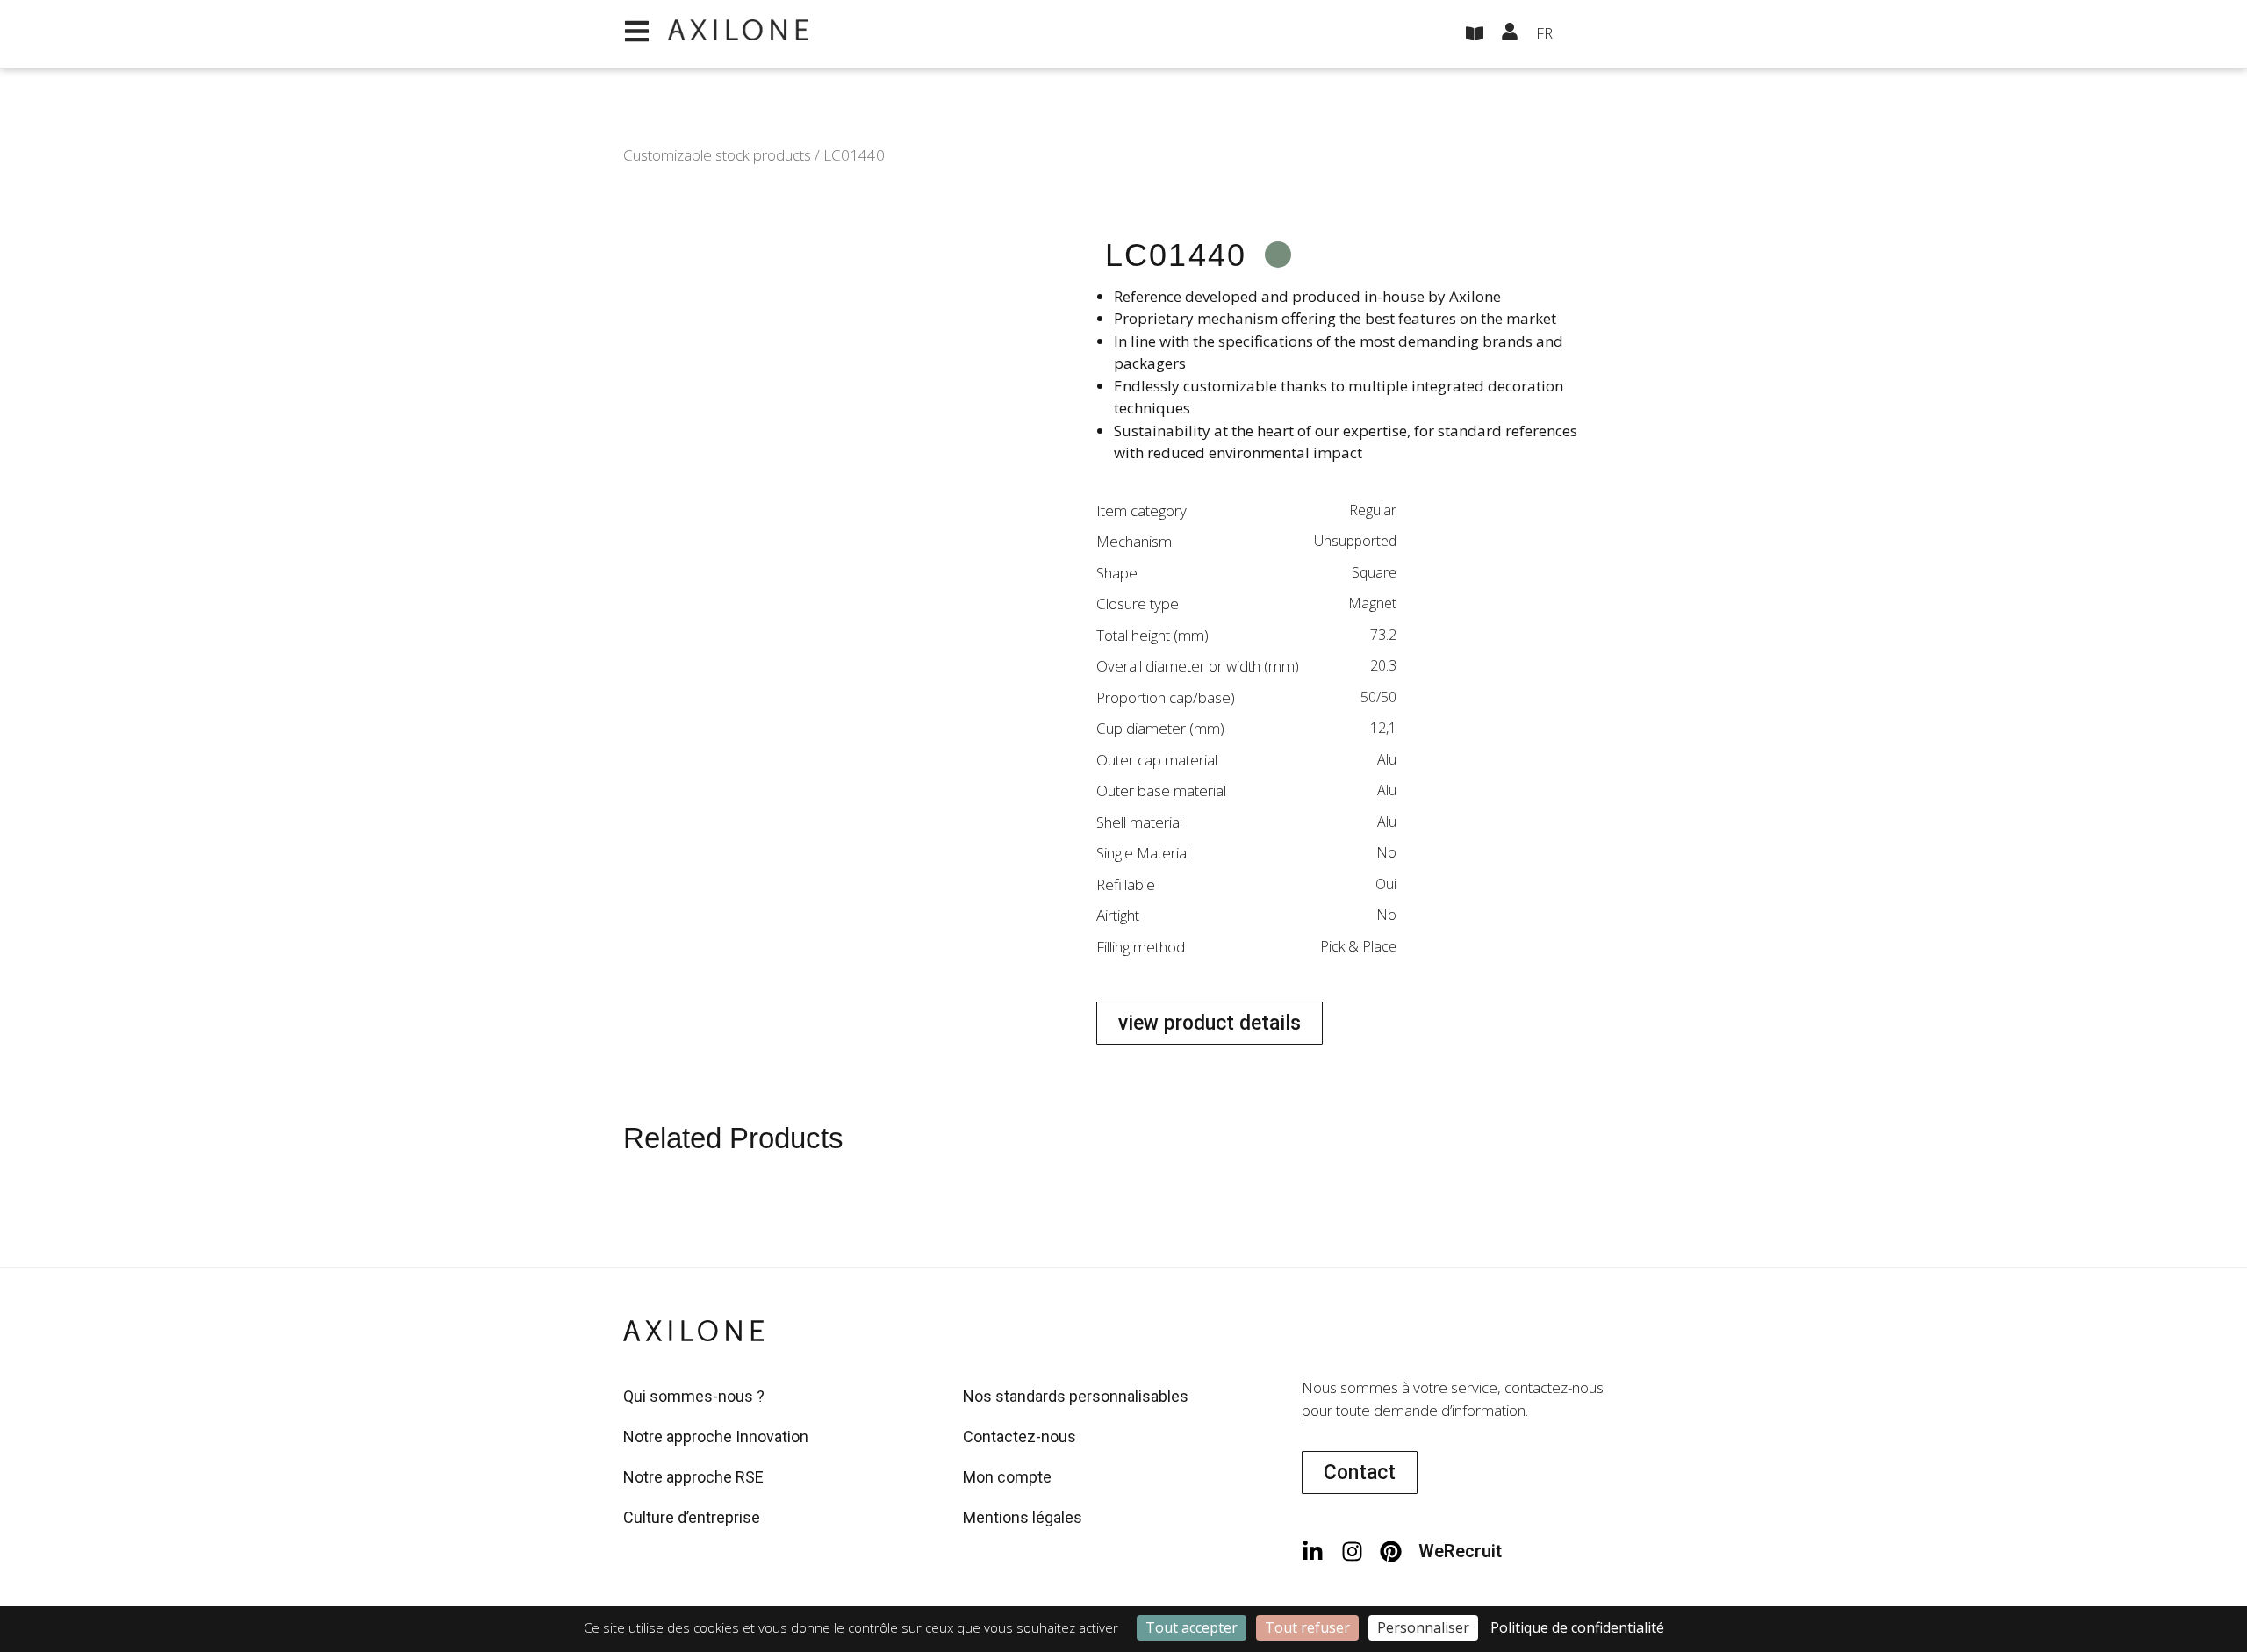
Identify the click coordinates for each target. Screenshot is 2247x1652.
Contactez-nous (1019, 1437)
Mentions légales (1023, 1517)
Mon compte (1007, 1477)
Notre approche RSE (693, 1477)
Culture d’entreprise (692, 1517)
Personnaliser (1423, 1627)
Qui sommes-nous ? (694, 1396)
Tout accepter (1192, 1627)
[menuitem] (1580, 34)
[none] (1580, 34)
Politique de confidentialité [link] (1577, 1627)
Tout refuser (1307, 1627)
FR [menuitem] (1544, 33)
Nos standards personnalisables (1076, 1396)
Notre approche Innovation (716, 1437)
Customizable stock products (717, 155)
